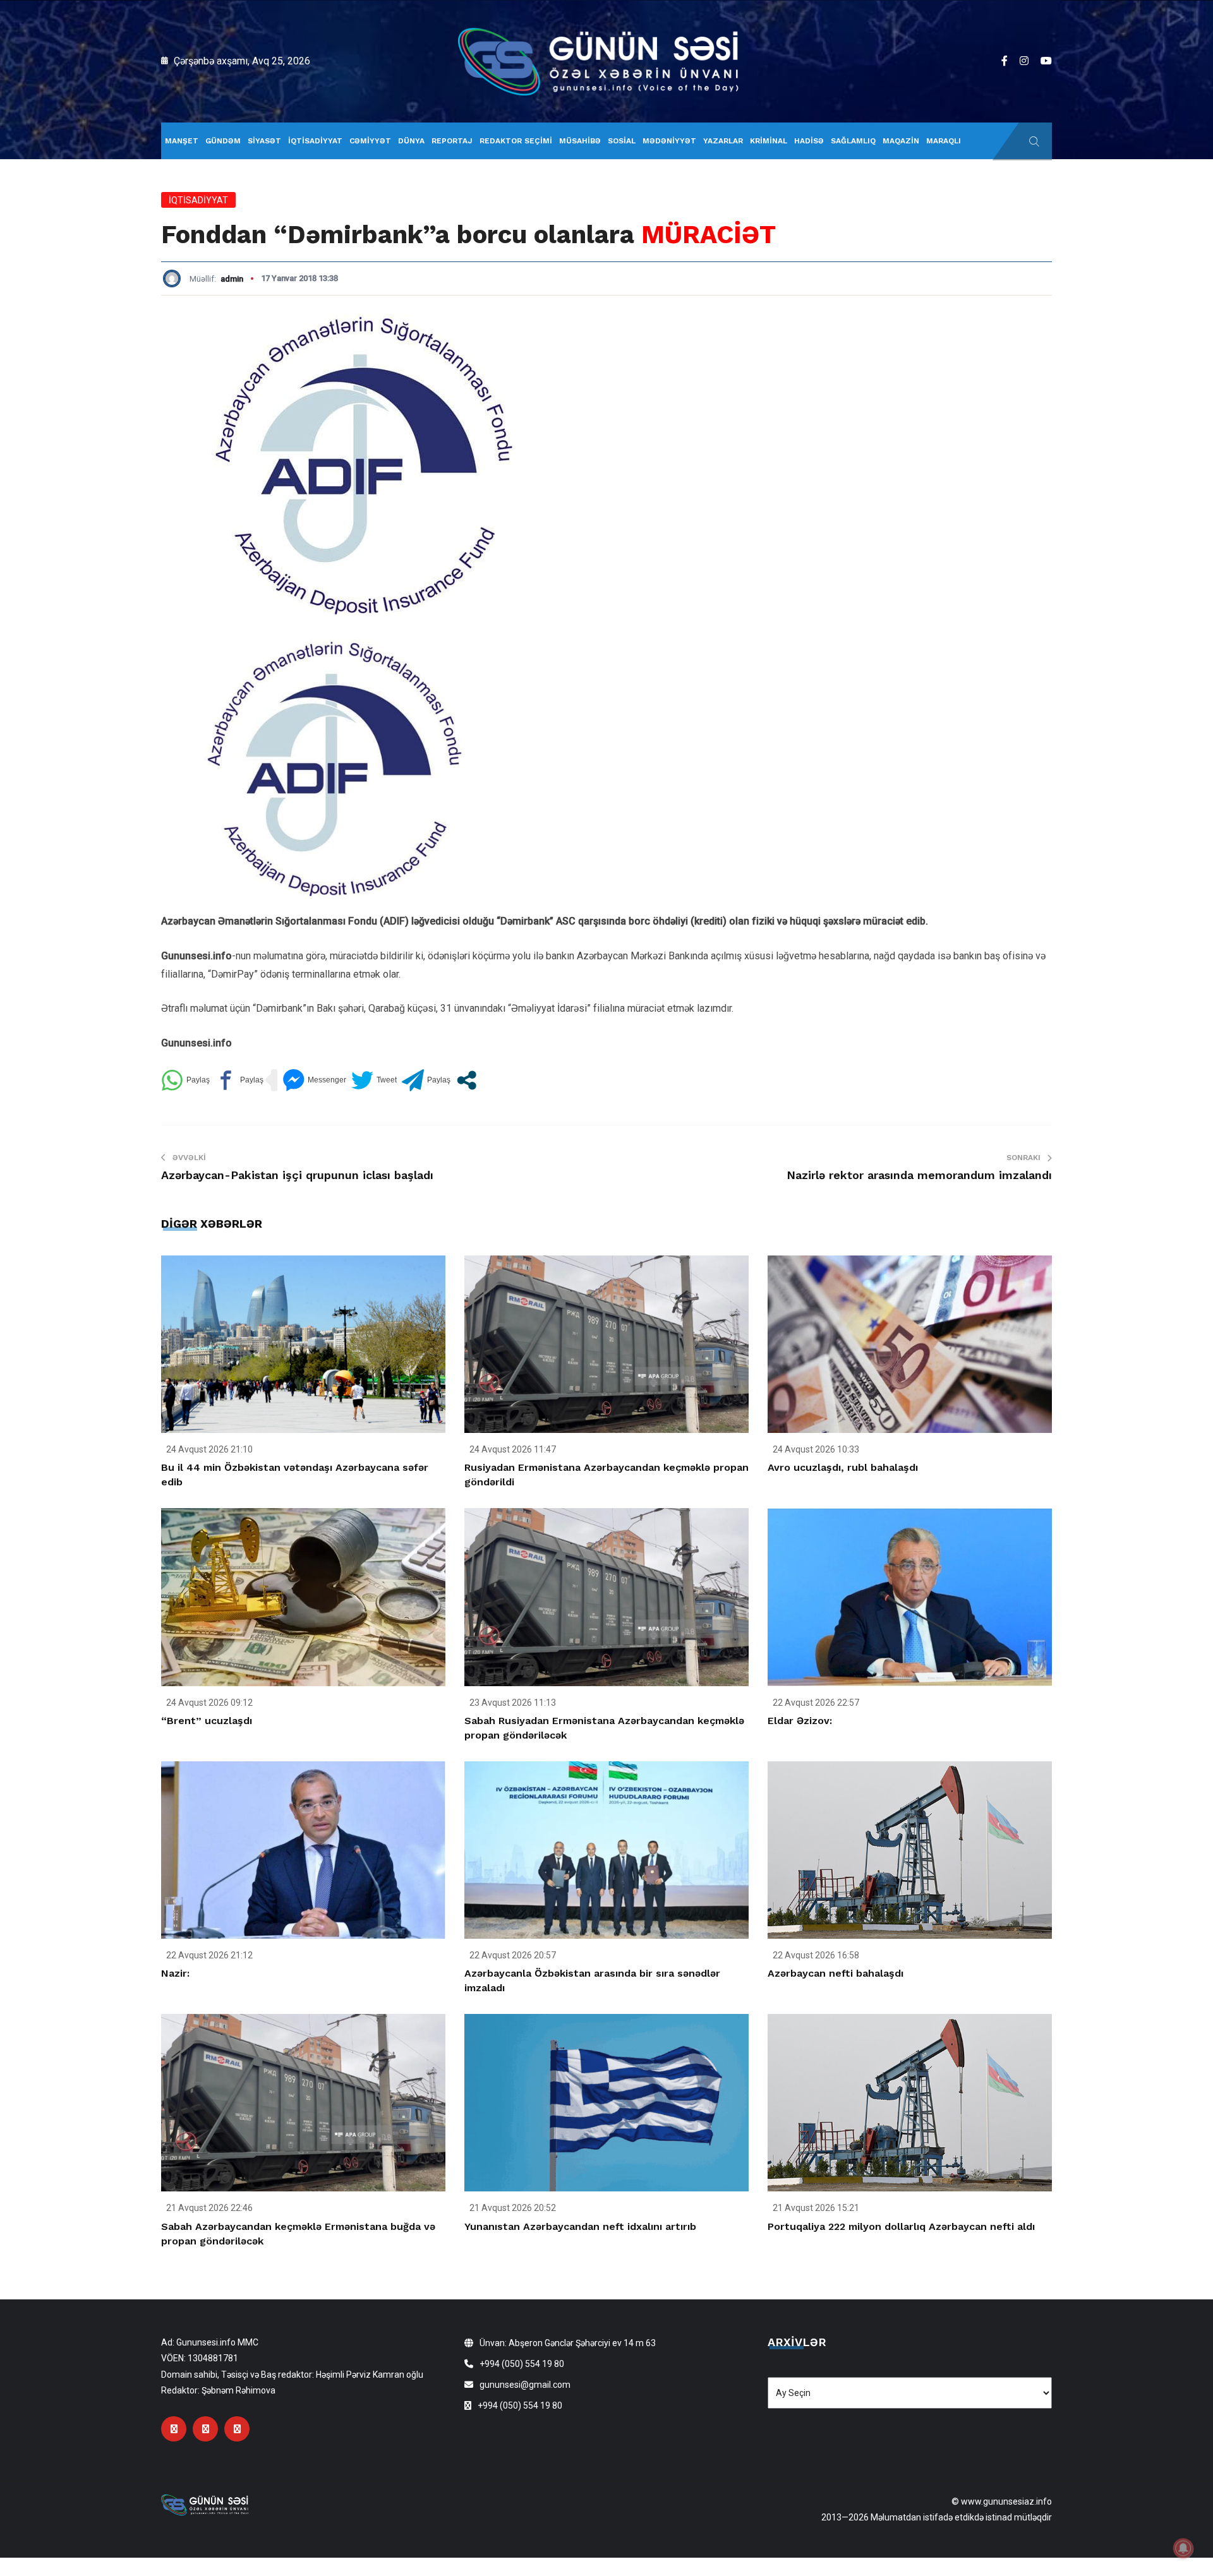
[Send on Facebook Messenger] (314, 1080)
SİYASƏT (264, 141)
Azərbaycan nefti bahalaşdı (836, 1973)
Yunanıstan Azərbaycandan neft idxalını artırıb (580, 2226)
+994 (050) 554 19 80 (522, 2364)
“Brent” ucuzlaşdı (207, 1721)
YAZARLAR (723, 141)
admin (232, 279)
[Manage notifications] (1183, 2548)
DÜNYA (411, 141)
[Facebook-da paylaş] (239, 1080)
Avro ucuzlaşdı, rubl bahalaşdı (843, 1467)
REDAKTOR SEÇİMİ (516, 141)
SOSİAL (622, 141)
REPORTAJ (452, 141)
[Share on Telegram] (426, 1080)
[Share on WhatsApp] (185, 1080)
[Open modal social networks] (467, 1080)
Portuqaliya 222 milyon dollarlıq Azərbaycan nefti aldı (901, 2226)
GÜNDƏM (223, 141)
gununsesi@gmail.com (525, 2385)
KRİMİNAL (769, 141)
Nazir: (175, 1973)
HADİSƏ (809, 141)
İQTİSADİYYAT (315, 141)
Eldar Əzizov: (800, 1721)
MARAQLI (944, 141)
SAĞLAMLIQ (853, 141)
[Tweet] (374, 1080)
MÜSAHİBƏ (580, 141)
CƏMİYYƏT (370, 141)
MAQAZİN (901, 141)
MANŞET (182, 141)
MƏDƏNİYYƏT (669, 141)
